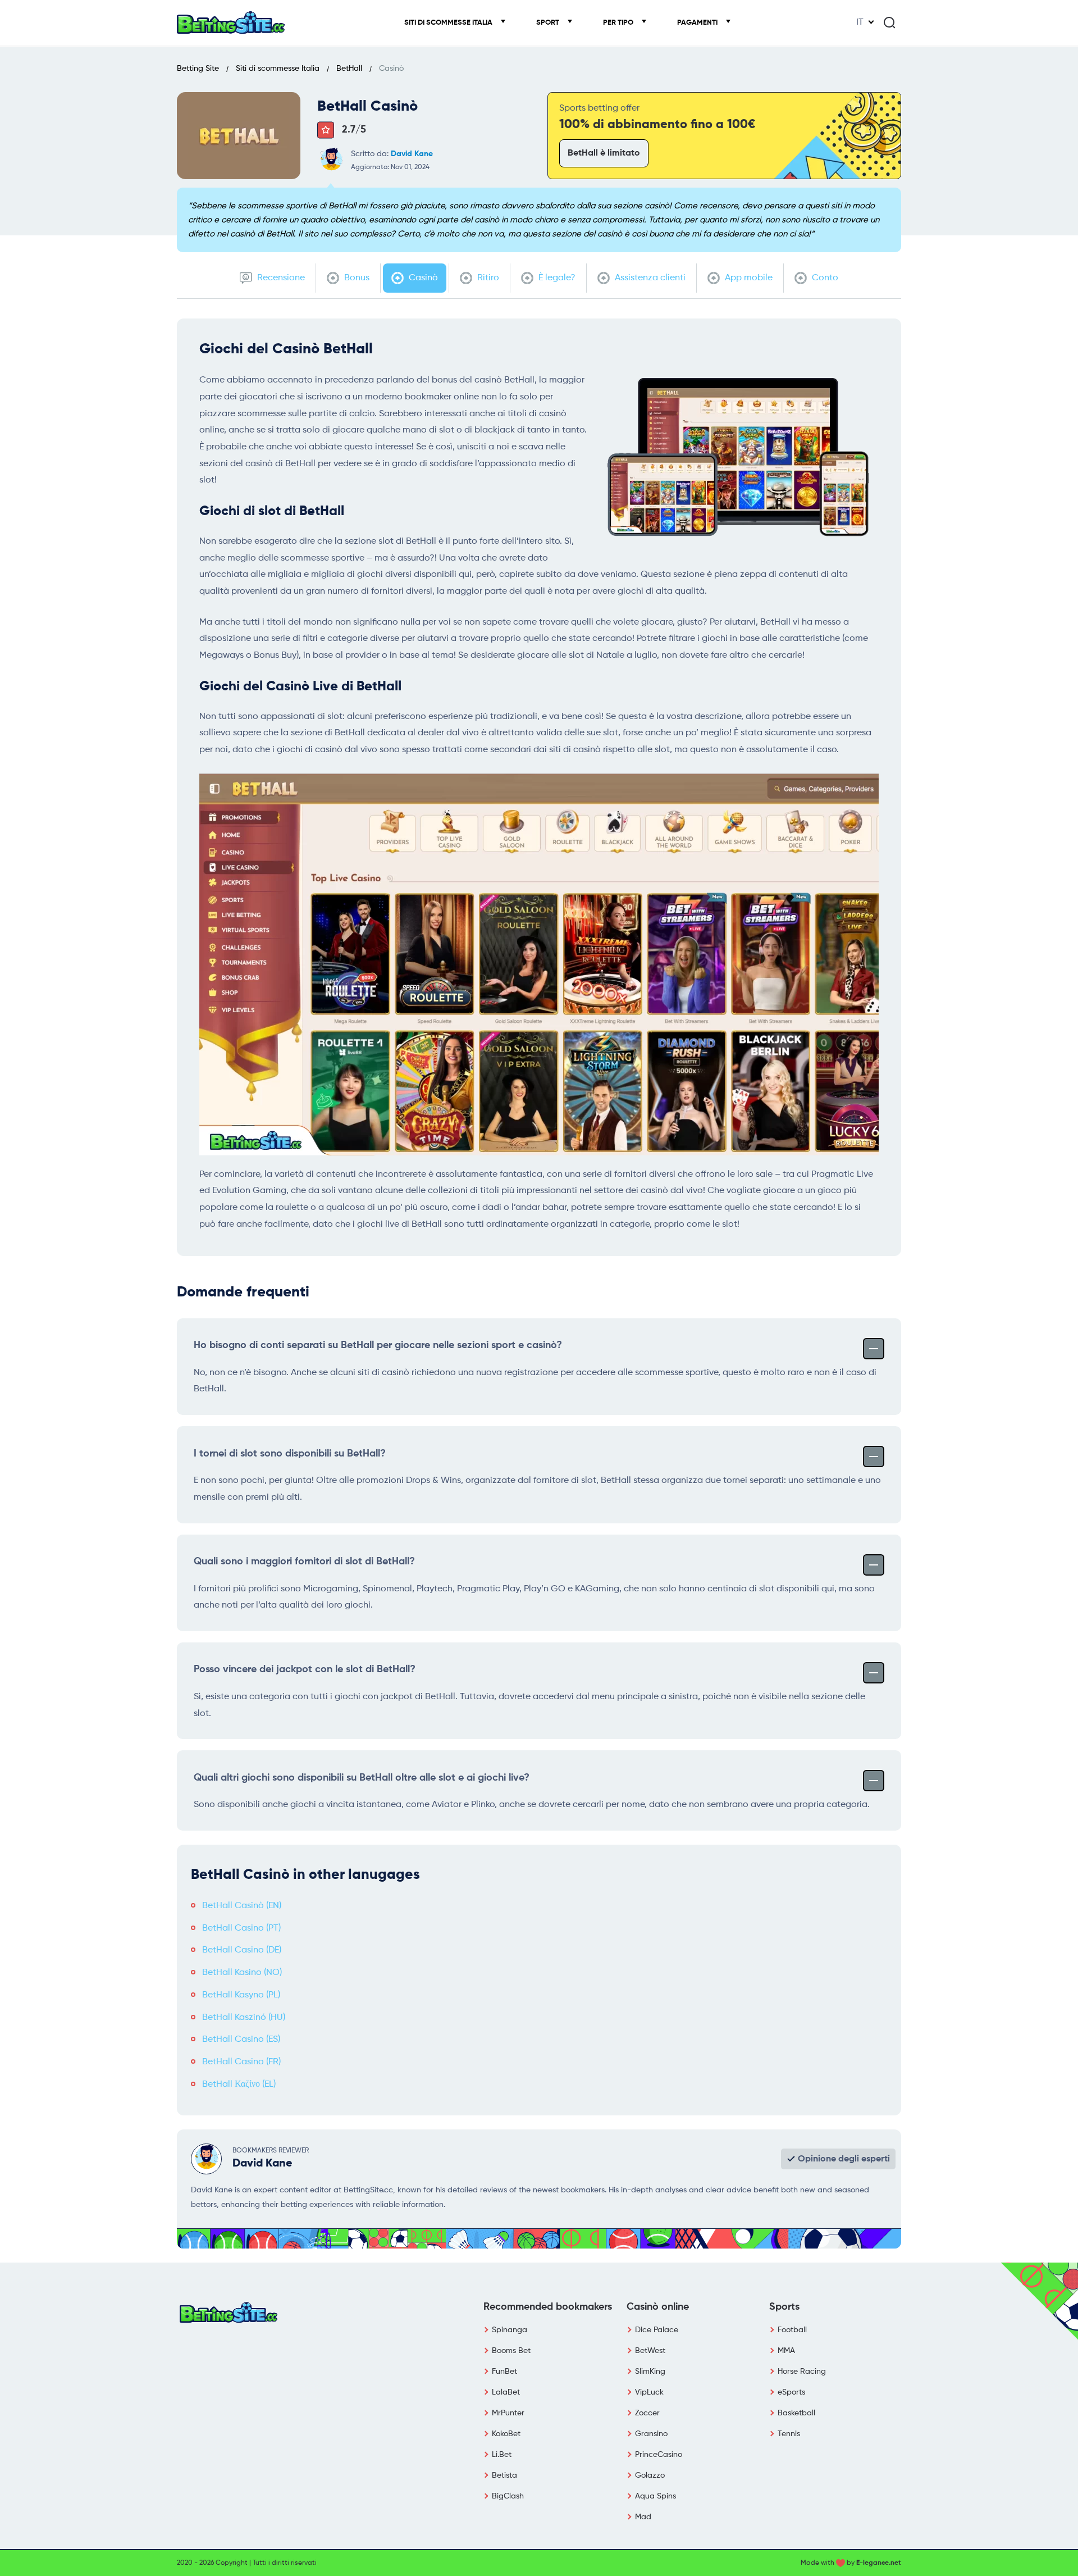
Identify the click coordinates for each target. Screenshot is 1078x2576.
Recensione (280, 278)
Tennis (789, 2434)
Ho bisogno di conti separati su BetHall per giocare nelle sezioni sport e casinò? (378, 1345)
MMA (786, 2351)
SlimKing (650, 2372)
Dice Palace (657, 2330)
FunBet (504, 2372)
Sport (549, 23)
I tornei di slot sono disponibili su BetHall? (290, 1454)
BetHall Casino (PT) (241, 1928)
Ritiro (487, 278)
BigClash (508, 2496)
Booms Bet (511, 2351)
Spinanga (510, 2330)
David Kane (412, 154)
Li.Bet (502, 2455)
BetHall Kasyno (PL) (241, 1995)
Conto (824, 278)
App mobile (748, 278)
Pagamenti (698, 23)
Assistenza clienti (649, 278)
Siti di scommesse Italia (449, 23)
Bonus (356, 278)
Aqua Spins (656, 2496)
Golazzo (650, 2475)
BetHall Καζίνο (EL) (239, 2085)
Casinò (422, 278)
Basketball (796, 2413)
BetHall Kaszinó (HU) (244, 2018)
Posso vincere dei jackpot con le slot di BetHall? (305, 1669)
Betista (504, 2475)
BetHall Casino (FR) (241, 2062)
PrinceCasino (659, 2455)
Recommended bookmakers (548, 2307)
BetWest (650, 2351)
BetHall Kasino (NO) (242, 1973)
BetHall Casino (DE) (242, 1950)
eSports (791, 2392)
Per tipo (619, 23)
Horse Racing (802, 2372)
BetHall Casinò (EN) (242, 1906)
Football (792, 2330)
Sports (784, 2307)
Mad (643, 2517)
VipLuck (649, 2392)
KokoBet (506, 2434)
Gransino (651, 2434)
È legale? (556, 278)
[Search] (889, 22)
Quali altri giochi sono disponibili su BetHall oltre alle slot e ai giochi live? (362, 1778)
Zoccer (647, 2413)
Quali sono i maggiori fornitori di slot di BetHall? (304, 1562)
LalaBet (506, 2392)
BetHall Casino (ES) (241, 2040)
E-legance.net (879, 2563)
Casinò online (658, 2307)
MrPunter (508, 2413)
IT (860, 22)
